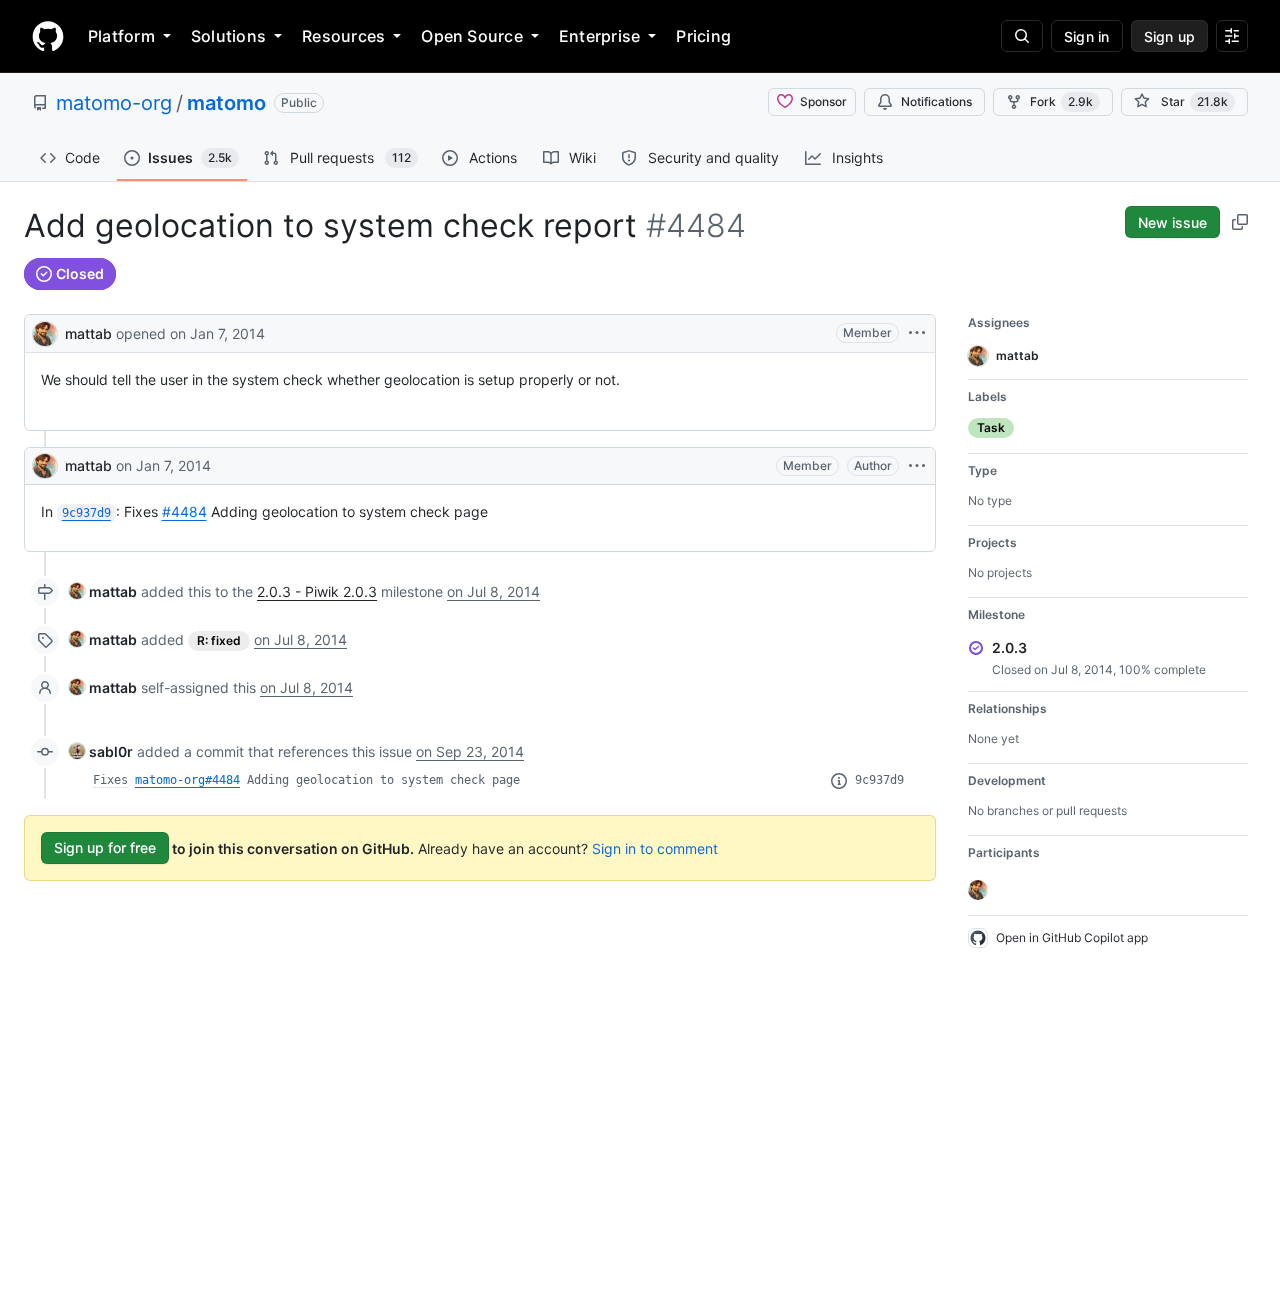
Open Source (472, 36)
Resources (343, 36)
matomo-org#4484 (187, 780)
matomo (226, 103)
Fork (1061, 101)
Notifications (936, 101)
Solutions (228, 36)
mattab (88, 333)
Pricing (703, 36)
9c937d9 (879, 780)
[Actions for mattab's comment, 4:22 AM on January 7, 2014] (917, 466)
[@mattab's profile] (45, 331)
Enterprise (599, 36)
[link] (103, 591)
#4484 (184, 511)
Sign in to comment (655, 847)
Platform (121, 36)
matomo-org (114, 103)
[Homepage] (48, 36)
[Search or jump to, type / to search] (1022, 36)
